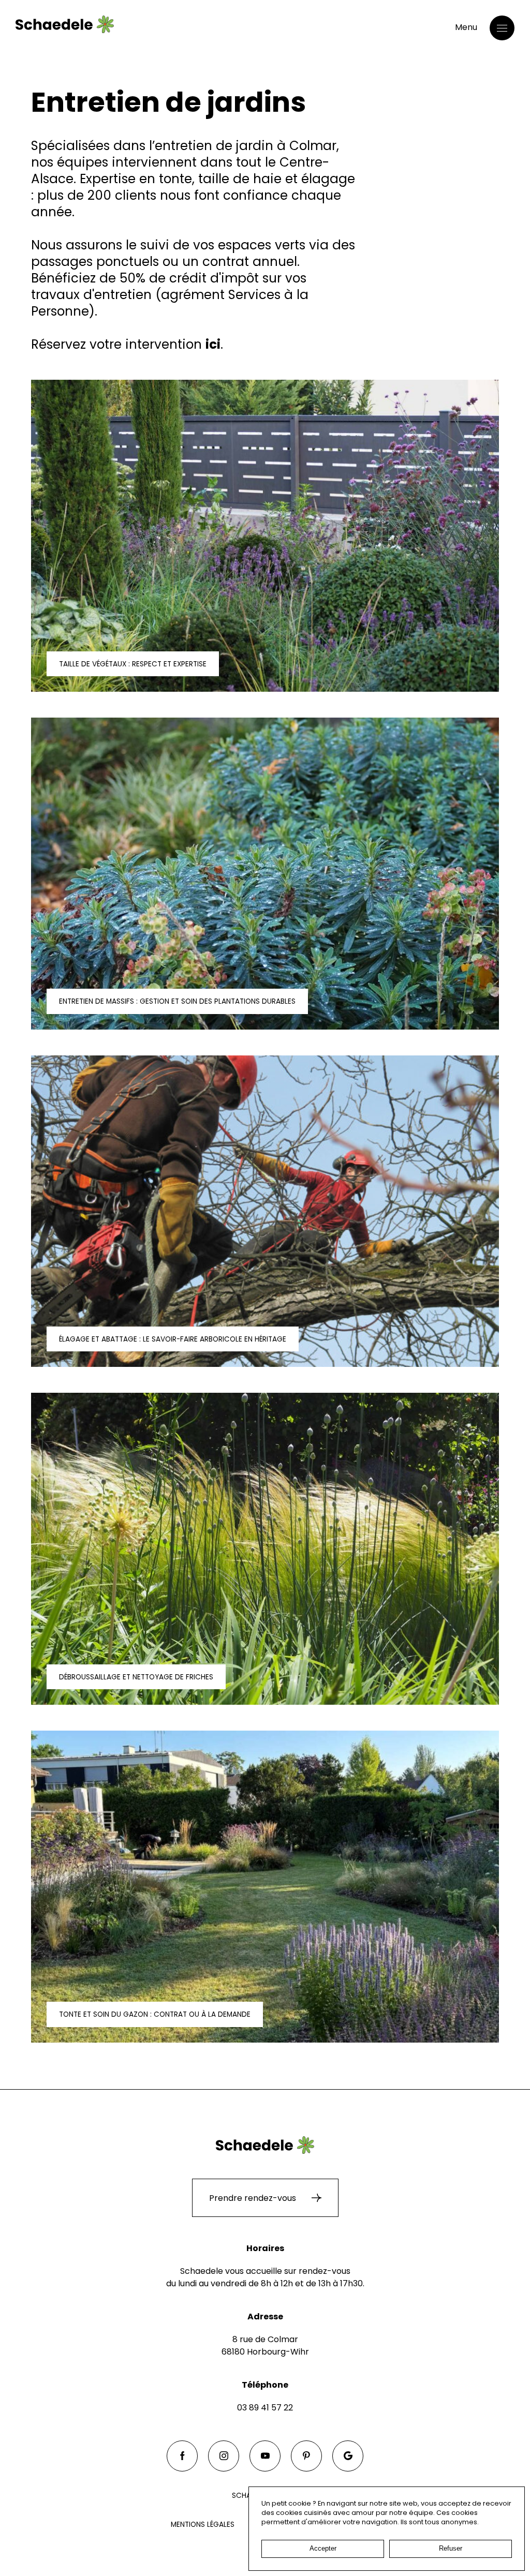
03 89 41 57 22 (265, 2408)
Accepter (323, 2548)
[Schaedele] (65, 26)
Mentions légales (203, 2525)
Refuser (451, 2548)
